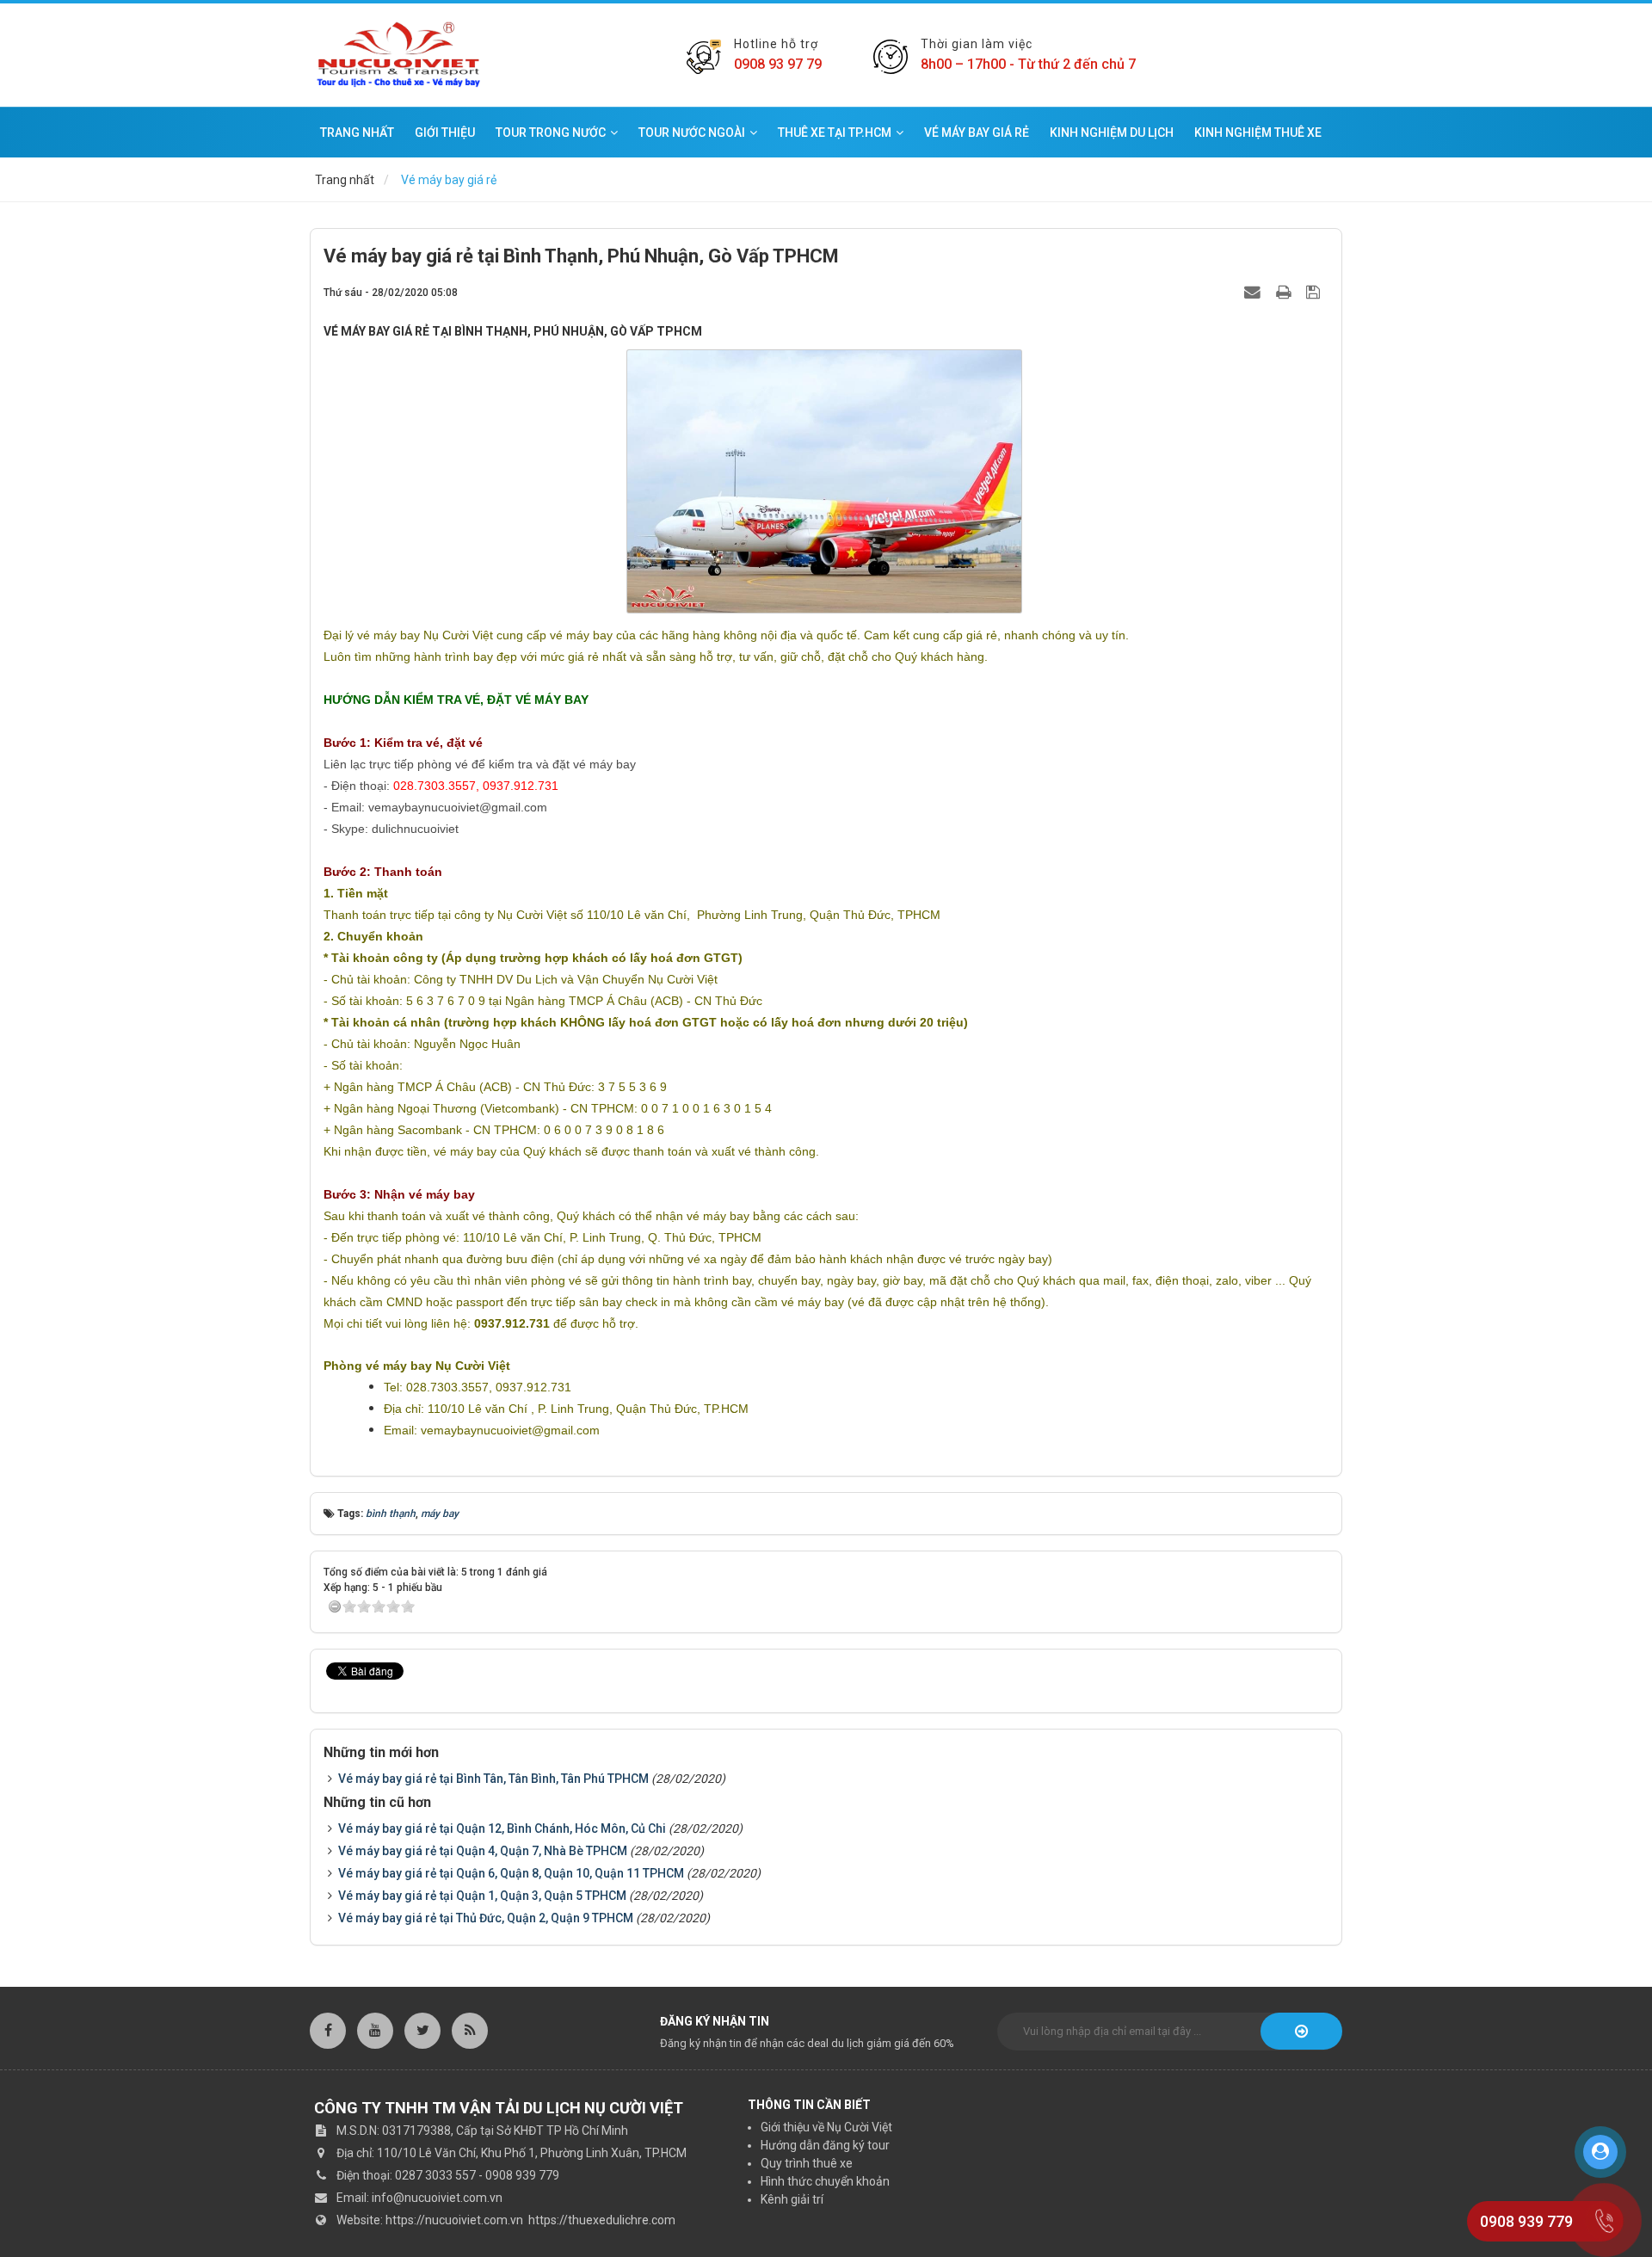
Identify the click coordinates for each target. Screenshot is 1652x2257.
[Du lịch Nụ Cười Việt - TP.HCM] (398, 54)
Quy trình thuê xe (807, 2163)
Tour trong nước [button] (551, 133)
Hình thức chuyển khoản (825, 2181)
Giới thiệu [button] (445, 133)
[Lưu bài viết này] (1315, 292)
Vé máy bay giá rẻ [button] (977, 133)
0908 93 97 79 (778, 64)
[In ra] (1285, 292)
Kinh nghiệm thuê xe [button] (1258, 133)
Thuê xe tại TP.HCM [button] (835, 133)
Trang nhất (357, 133)
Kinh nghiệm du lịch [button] (1112, 133)
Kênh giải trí (792, 2199)
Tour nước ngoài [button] (692, 133)
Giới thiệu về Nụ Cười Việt (826, 2127)
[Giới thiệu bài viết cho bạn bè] (1254, 292)
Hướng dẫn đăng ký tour (825, 2145)
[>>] (1301, 2031)
